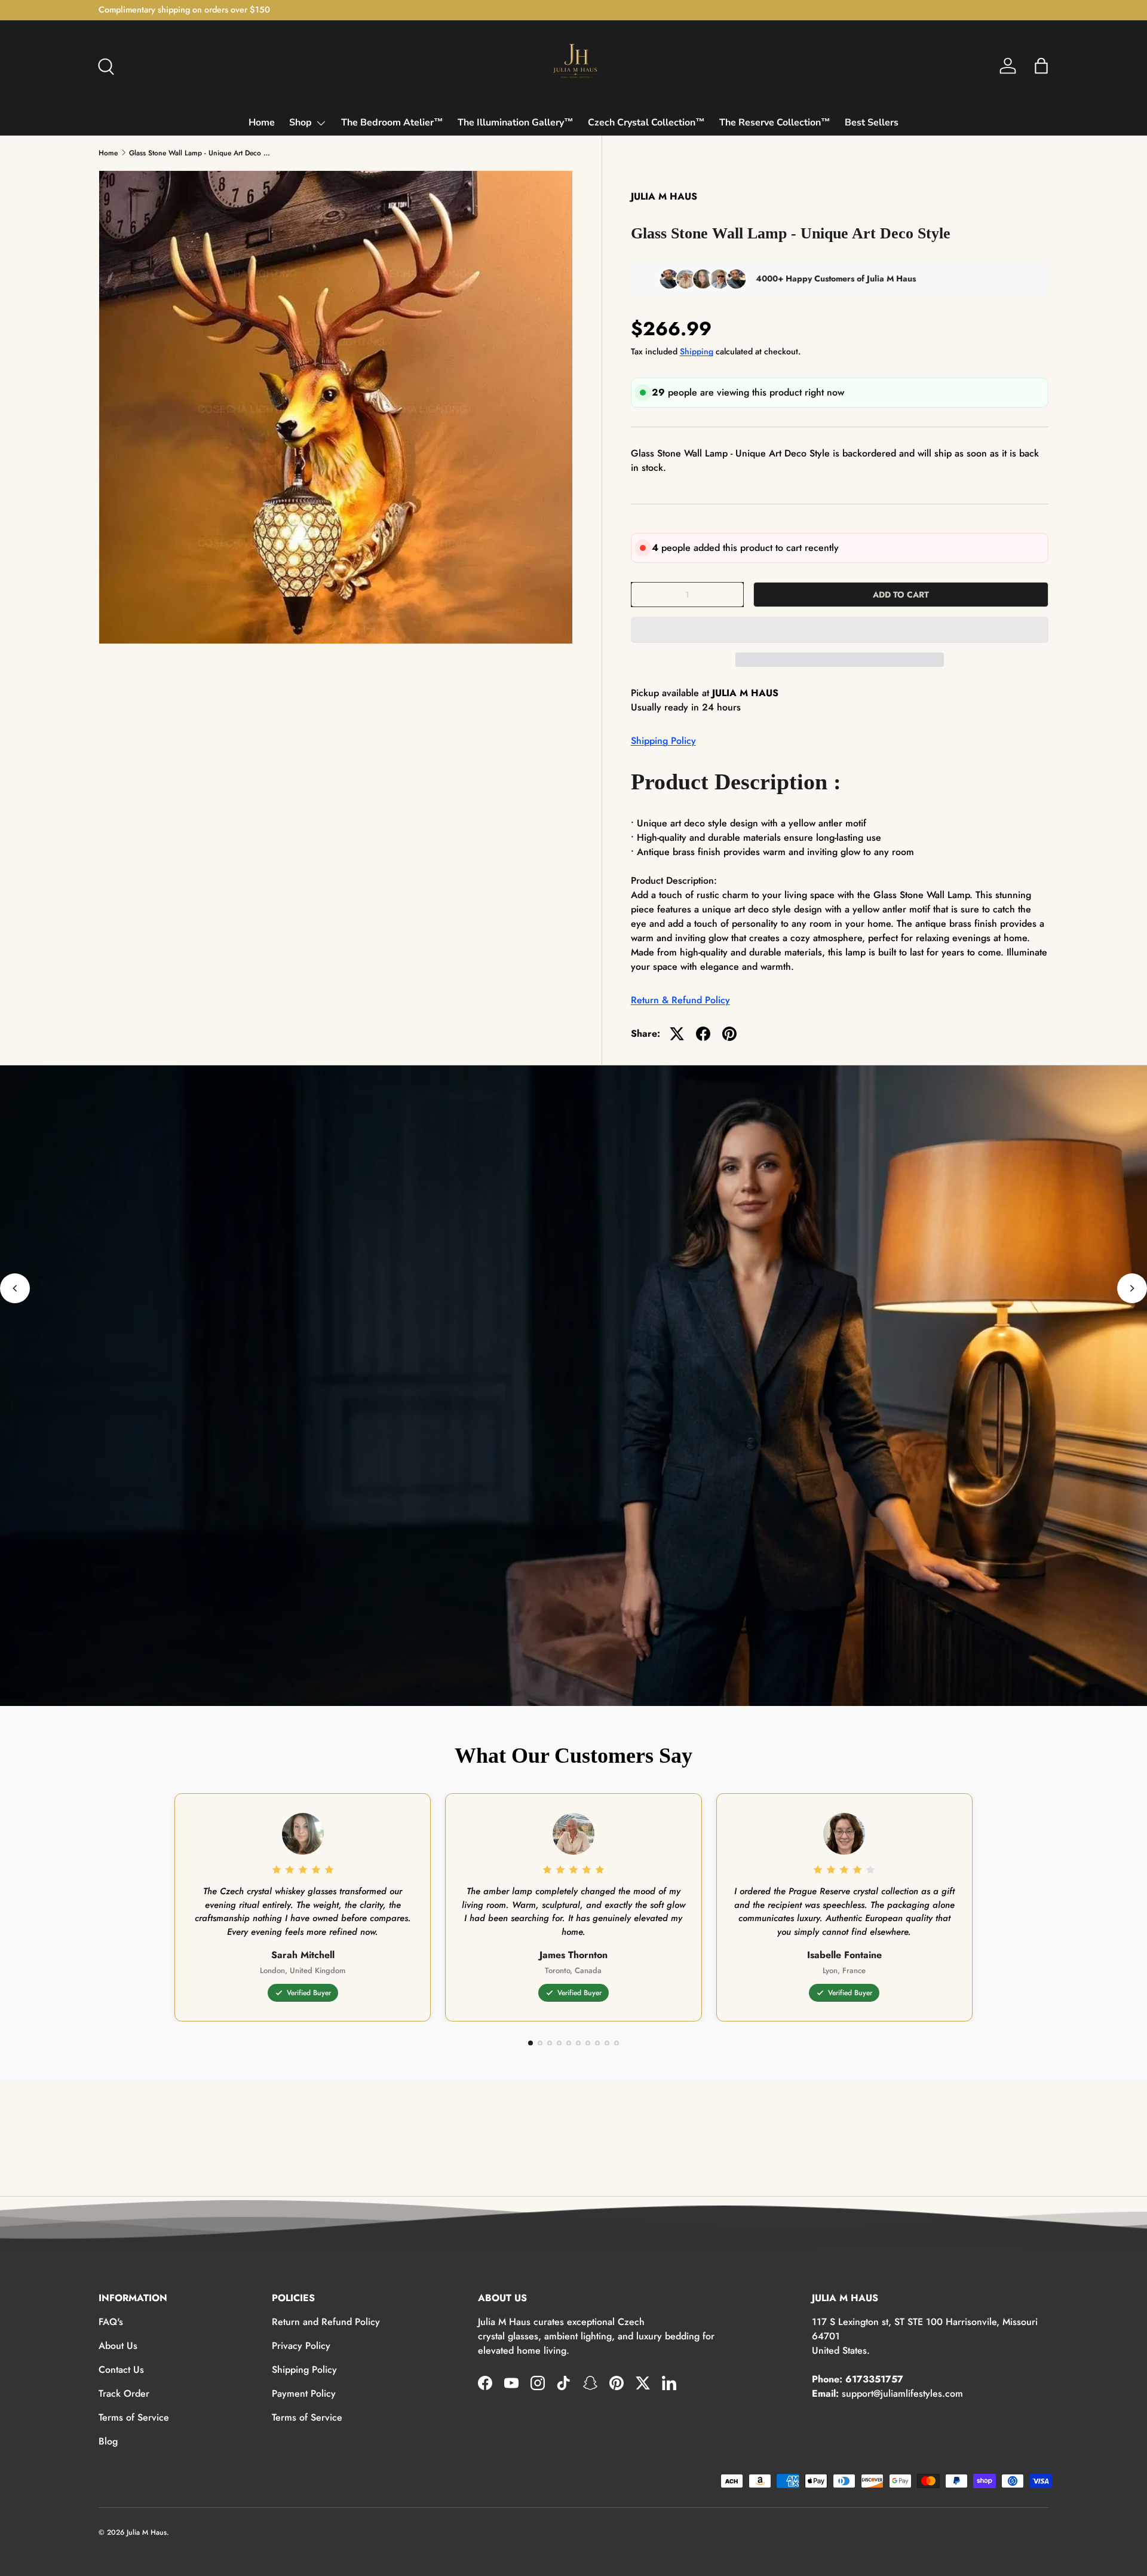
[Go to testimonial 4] (559, 2043)
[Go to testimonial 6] (578, 2043)
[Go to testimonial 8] (597, 2043)
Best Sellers (872, 122)
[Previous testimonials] (15, 1288)
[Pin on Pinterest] (729, 1034)
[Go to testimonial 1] (530, 2043)
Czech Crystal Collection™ (646, 122)
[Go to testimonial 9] (607, 2043)
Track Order (124, 2393)
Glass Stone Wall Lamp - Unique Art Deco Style (201, 153)
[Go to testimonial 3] (550, 2043)
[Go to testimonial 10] (617, 2043)
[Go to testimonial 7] (588, 2043)
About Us (118, 2346)
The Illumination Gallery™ (516, 122)
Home (262, 122)
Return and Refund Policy (326, 2322)
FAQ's (111, 2322)
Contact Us (121, 2370)
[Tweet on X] (677, 1034)
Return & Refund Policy (680, 1000)
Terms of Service (134, 2417)
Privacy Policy (301, 2346)
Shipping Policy (663, 741)
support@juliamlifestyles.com (902, 2393)
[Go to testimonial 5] (569, 2043)
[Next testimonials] (1132, 1288)
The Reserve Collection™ (775, 122)
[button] (840, 630)
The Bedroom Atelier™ (392, 122)
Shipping (697, 351)
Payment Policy (304, 2393)
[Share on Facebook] (703, 1034)
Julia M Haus (147, 2532)
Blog (108, 2441)
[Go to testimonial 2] (540, 2043)
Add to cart (901, 595)
